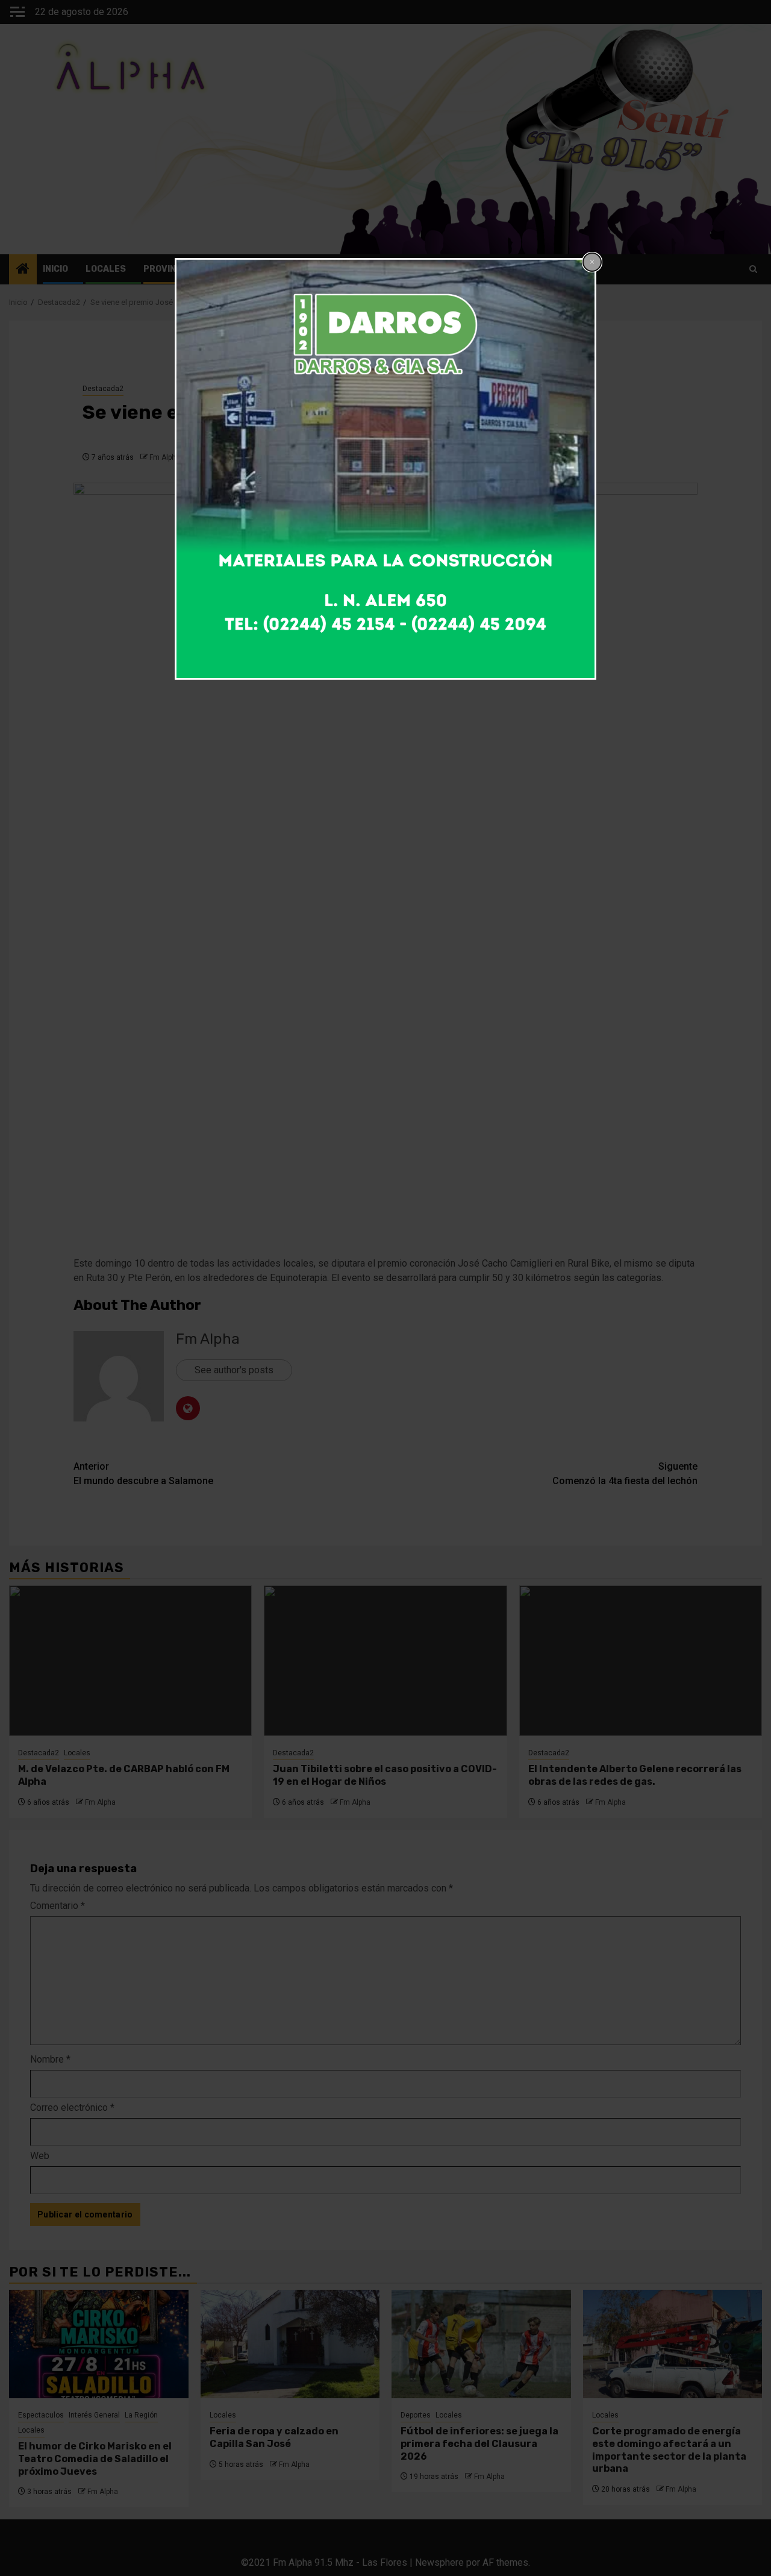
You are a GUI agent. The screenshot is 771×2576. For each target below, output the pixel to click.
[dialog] (385, 469)
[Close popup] (592, 262)
